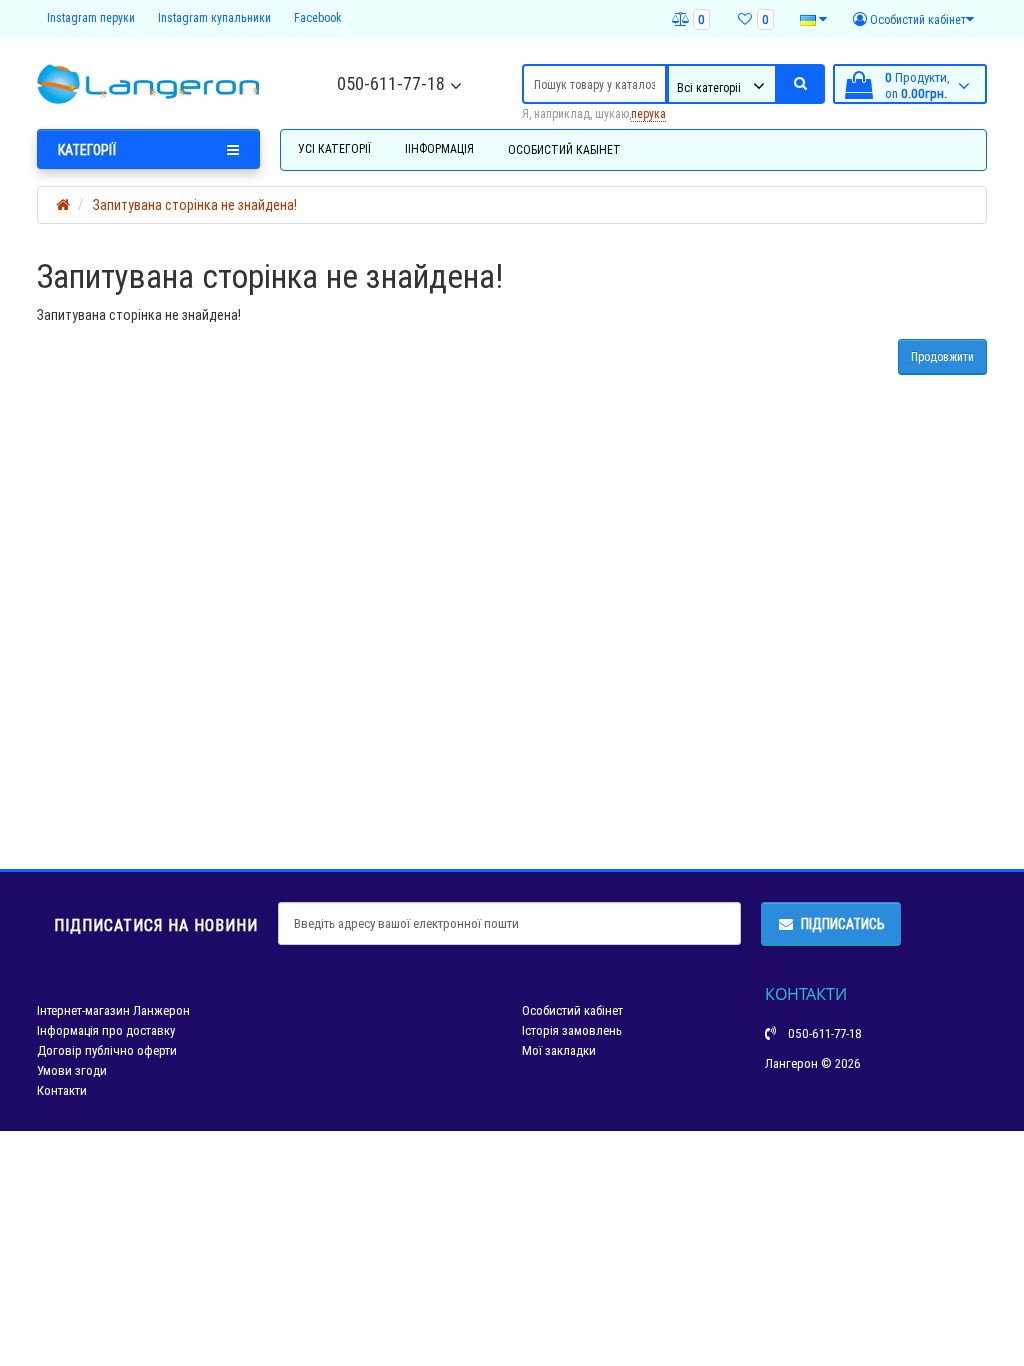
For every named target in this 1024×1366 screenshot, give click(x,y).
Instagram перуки (91, 17)
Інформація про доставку (106, 1030)
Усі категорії (334, 148)
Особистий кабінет (564, 149)
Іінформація (439, 148)
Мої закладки (559, 1050)
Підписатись (843, 924)
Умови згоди (72, 1070)
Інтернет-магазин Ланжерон (113, 1010)
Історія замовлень (572, 1030)
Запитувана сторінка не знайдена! (195, 205)
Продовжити (942, 356)
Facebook (318, 17)
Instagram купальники (214, 17)
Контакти (62, 1090)
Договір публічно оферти (107, 1050)
